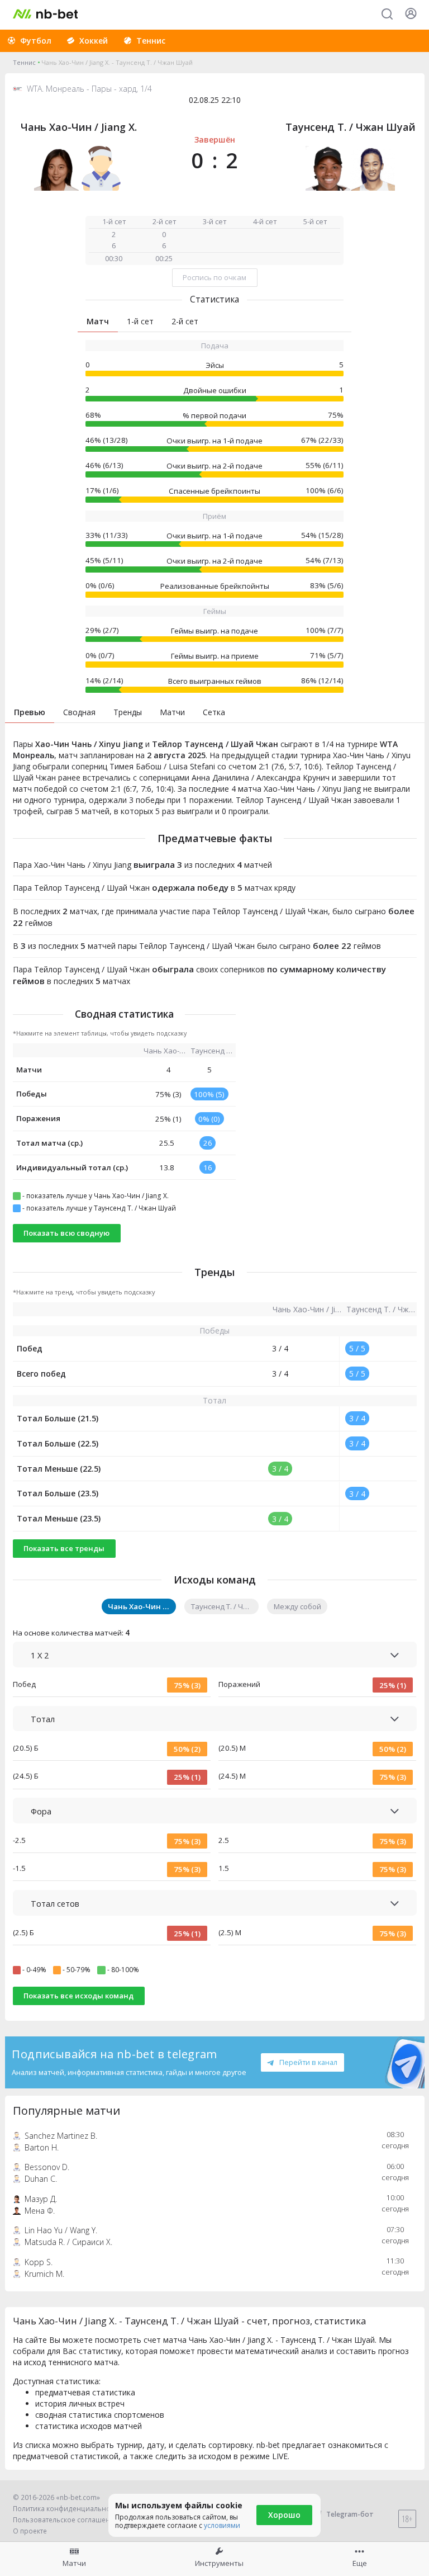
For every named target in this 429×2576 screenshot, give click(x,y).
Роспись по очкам (214, 277)
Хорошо (284, 2515)
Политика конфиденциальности (67, 2509)
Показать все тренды (64, 1548)
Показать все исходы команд (78, 1996)
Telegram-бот (350, 2514)
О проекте (30, 2531)
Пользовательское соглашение (66, 2520)
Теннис (24, 62)
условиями (222, 2525)
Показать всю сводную (66, 1233)
